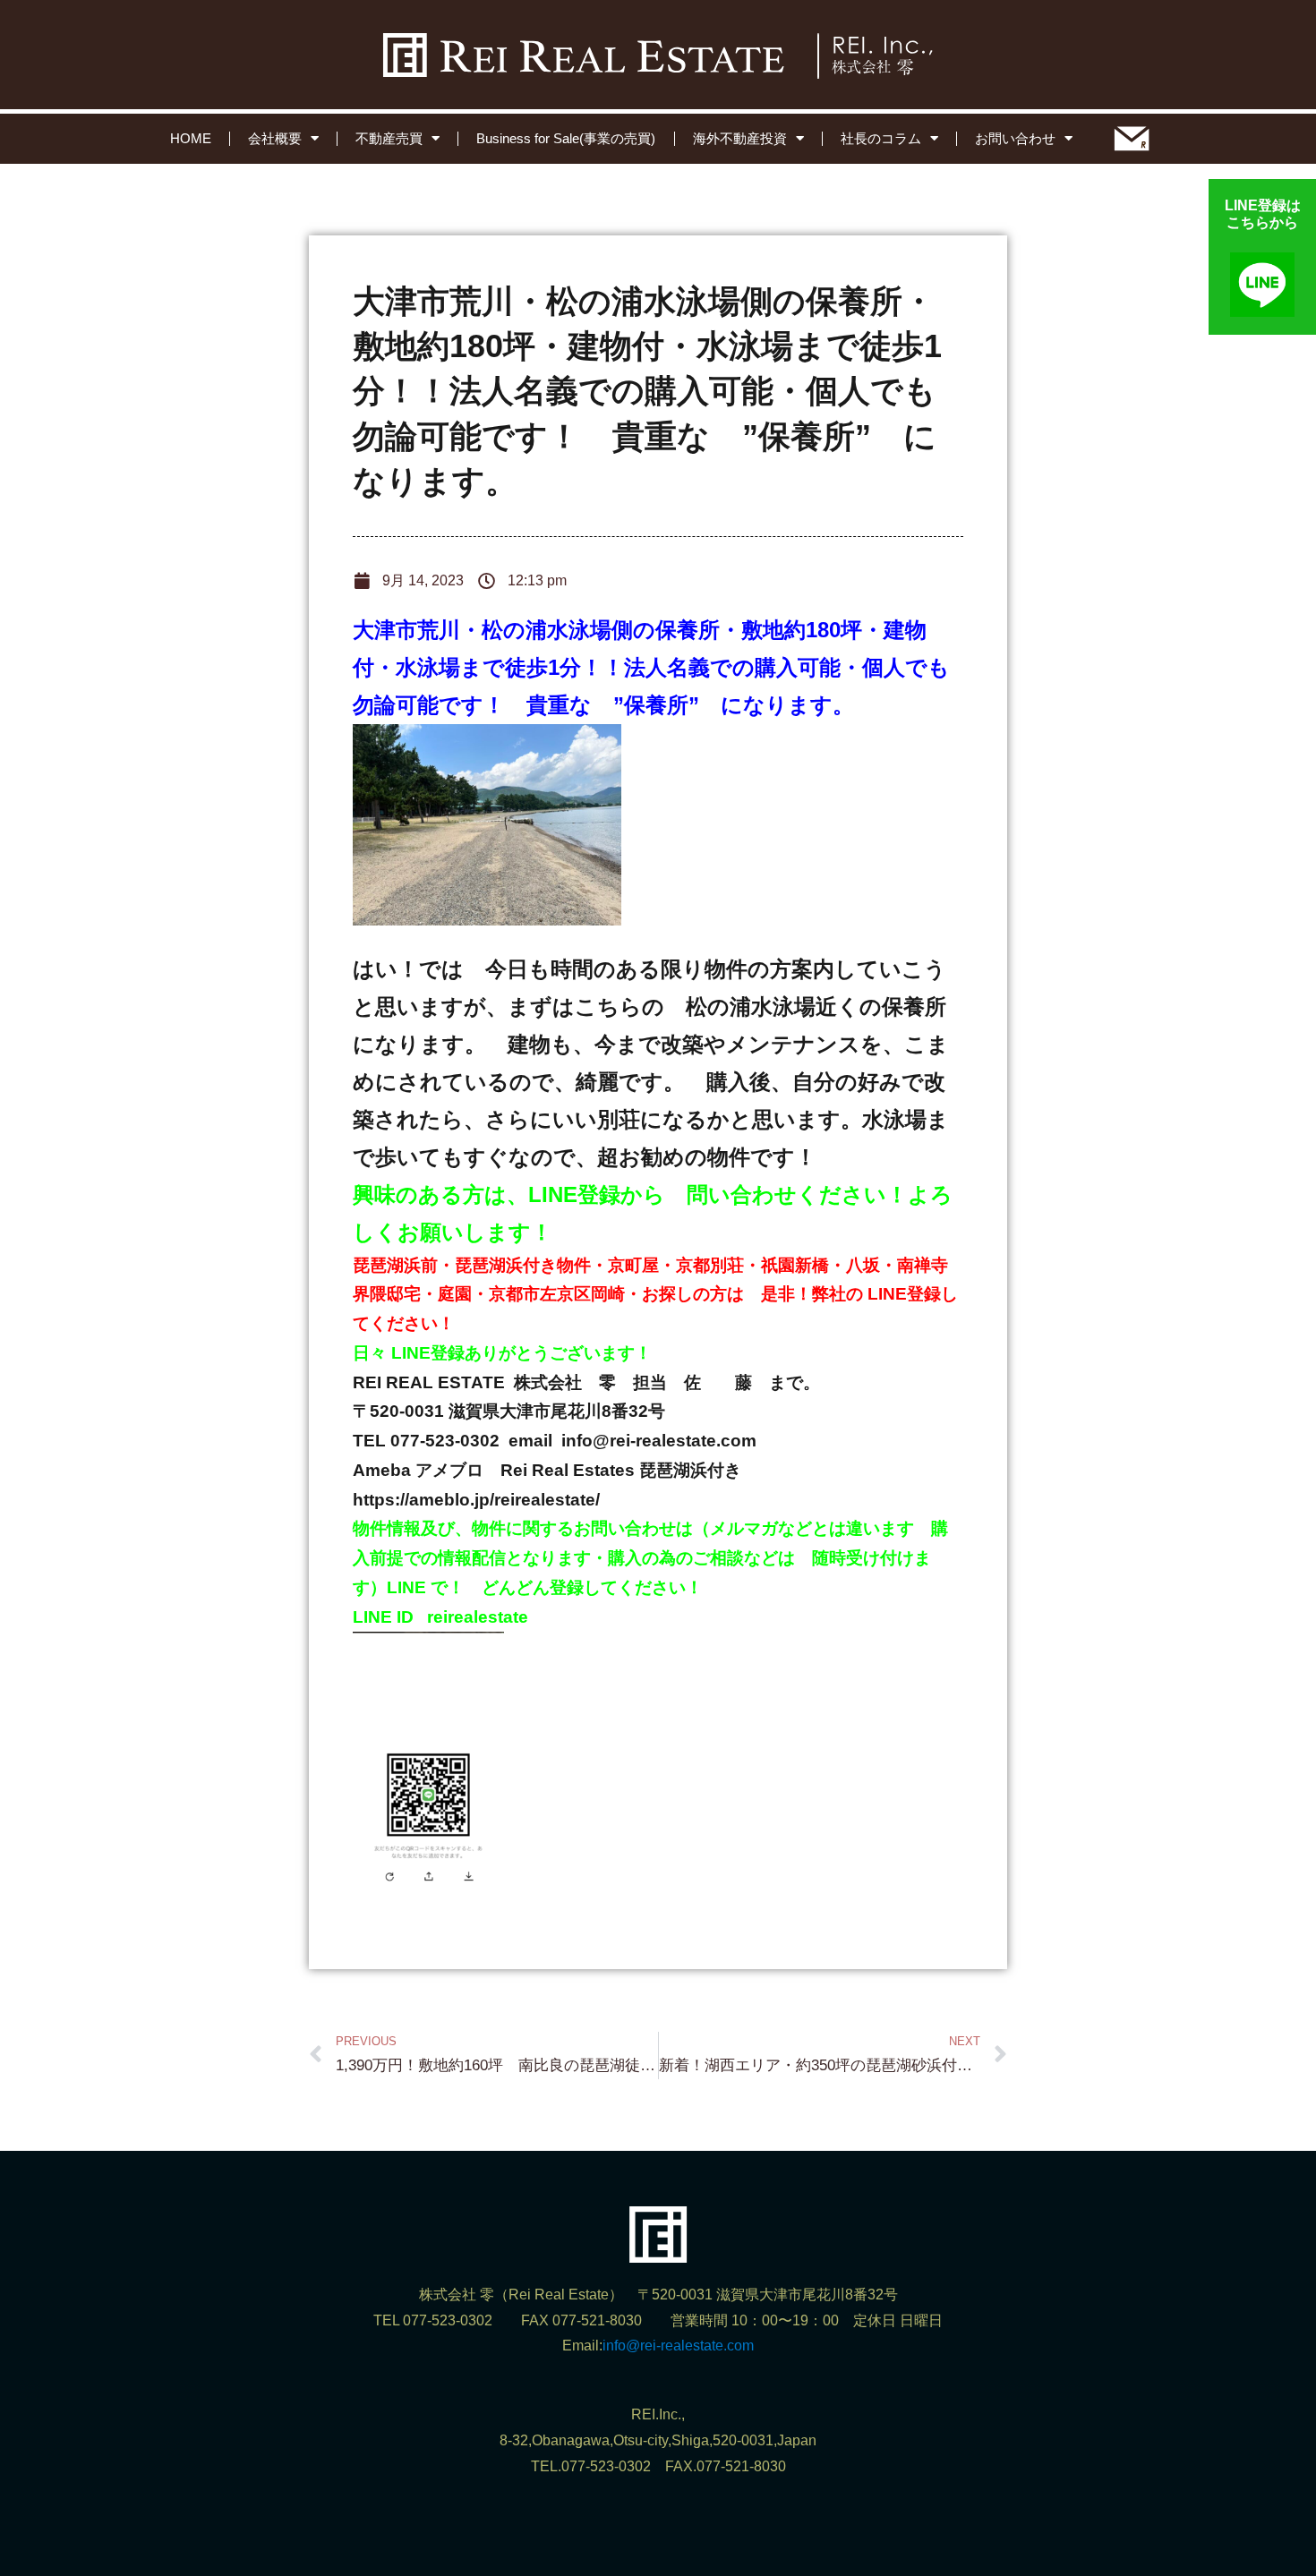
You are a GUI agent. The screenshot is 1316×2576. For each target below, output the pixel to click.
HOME (191, 138)
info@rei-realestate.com (678, 2346)
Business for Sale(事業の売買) (566, 138)
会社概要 (275, 138)
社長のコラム (881, 138)
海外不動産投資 (740, 138)
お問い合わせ (1015, 138)
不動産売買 (389, 138)
